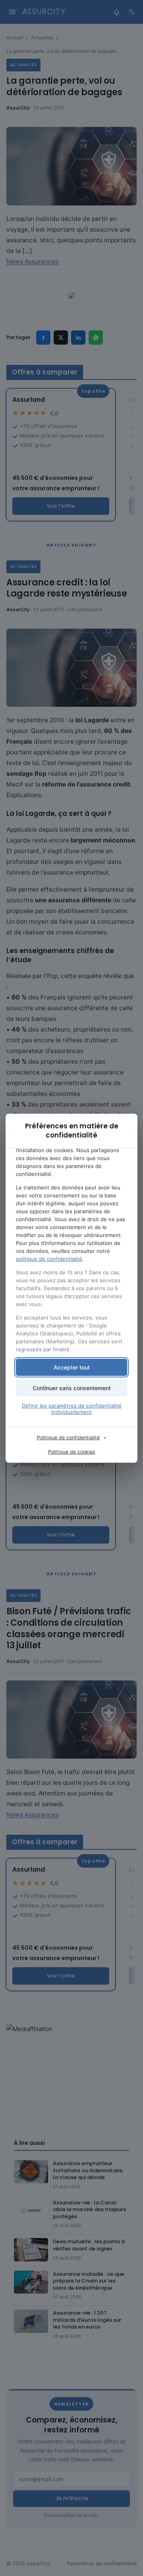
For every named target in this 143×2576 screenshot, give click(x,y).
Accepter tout (72, 1367)
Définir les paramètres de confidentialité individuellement (72, 1409)
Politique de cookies (72, 1452)
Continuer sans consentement (72, 1388)
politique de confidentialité (49, 1259)
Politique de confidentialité (68, 1438)
